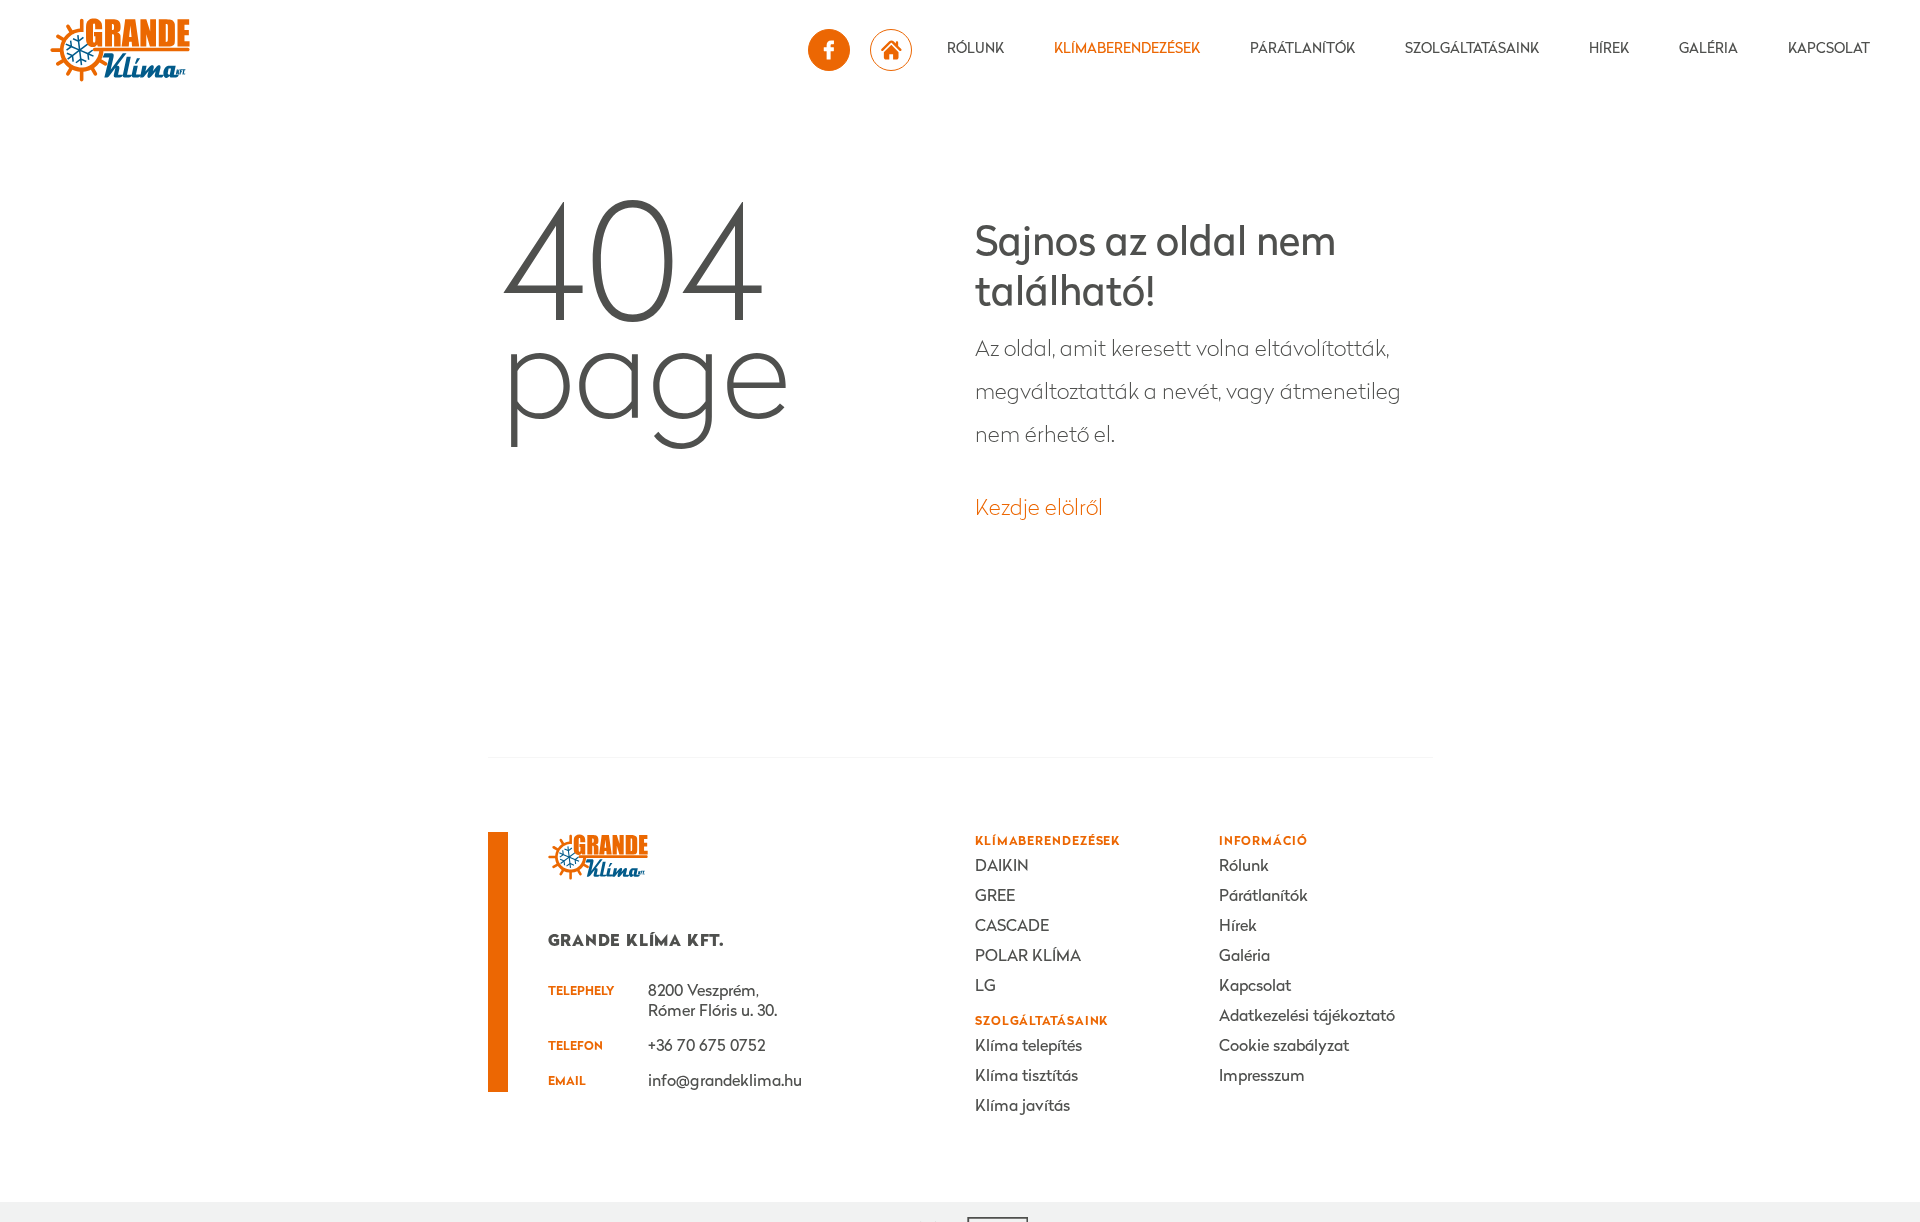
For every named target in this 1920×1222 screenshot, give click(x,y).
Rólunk (975, 49)
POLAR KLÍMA (1028, 957)
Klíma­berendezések (1127, 49)
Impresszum (1262, 1077)
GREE (995, 897)
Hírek (1609, 49)
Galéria (1708, 49)
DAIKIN (1002, 867)
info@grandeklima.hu (725, 1082)
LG (985, 987)
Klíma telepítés (1028, 1047)
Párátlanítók (1302, 49)
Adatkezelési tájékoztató (1307, 1017)
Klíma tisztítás (1026, 1077)
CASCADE (1012, 927)
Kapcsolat (1829, 49)
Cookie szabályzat (1284, 1047)
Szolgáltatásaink (1472, 49)
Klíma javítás (1022, 1107)
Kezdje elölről (1039, 509)
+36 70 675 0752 (706, 1047)
